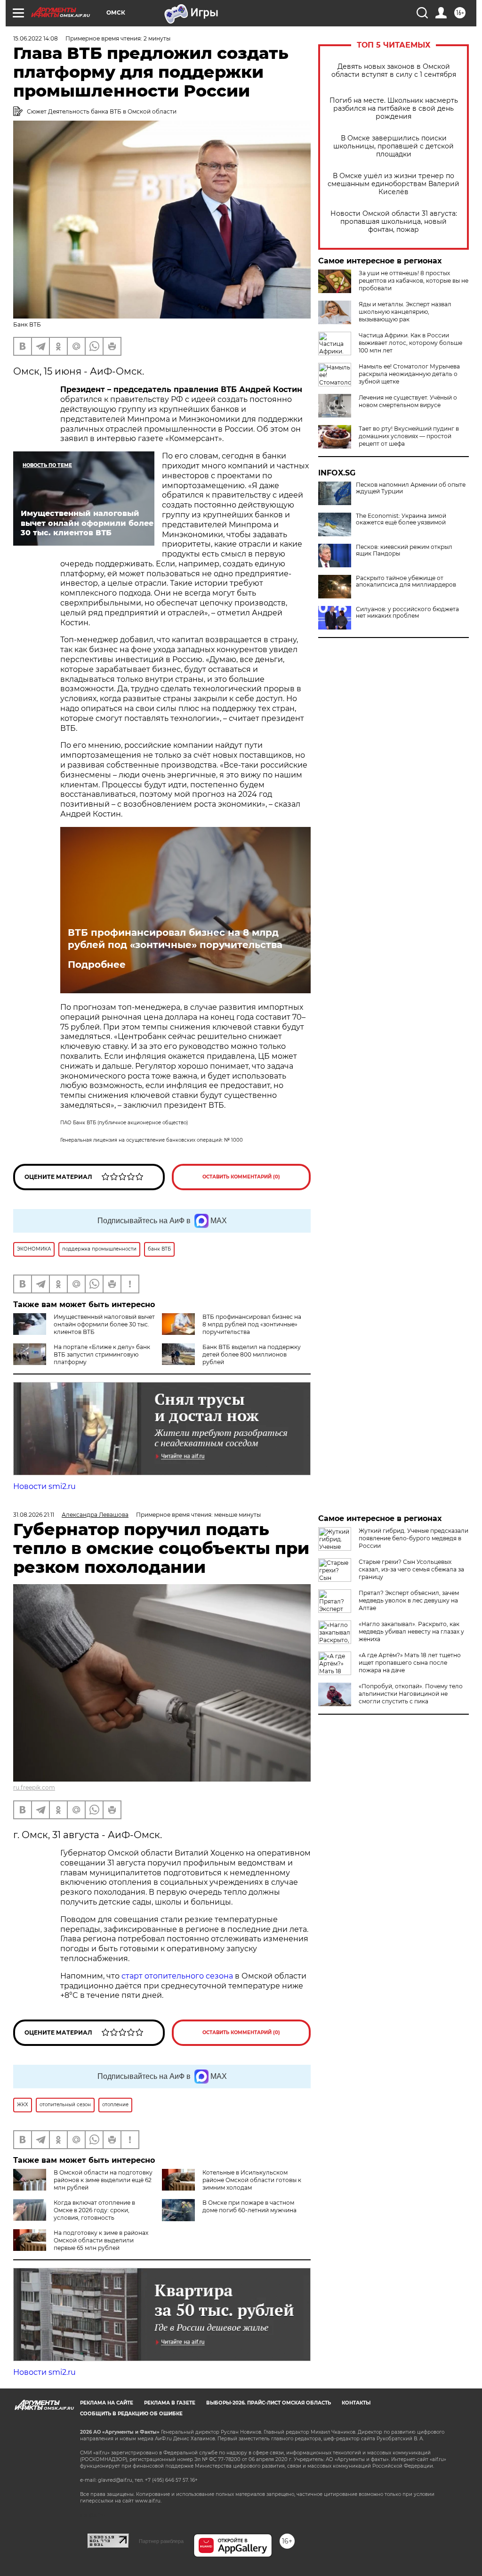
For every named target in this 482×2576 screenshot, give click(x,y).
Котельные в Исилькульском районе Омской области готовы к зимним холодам (252, 2180)
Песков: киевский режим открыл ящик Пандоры (404, 550)
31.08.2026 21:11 (34, 1515)
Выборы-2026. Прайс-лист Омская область (269, 2403)
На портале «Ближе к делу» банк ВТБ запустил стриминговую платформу (102, 1354)
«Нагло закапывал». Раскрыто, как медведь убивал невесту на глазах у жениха (411, 1631)
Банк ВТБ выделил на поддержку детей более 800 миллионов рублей (252, 1354)
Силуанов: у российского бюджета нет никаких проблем (407, 613)
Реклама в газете (170, 2403)
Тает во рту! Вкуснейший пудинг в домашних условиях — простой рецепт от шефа (409, 436)
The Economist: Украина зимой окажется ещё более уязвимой (401, 519)
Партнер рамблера (161, 2541)
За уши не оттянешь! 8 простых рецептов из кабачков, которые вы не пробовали (414, 281)
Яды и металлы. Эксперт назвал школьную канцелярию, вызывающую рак (405, 312)
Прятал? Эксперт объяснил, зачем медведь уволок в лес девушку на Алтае (409, 1600)
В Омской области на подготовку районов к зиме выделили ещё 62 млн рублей (103, 2180)
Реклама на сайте (107, 2403)
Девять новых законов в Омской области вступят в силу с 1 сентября (394, 71)
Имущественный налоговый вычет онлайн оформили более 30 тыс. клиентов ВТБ (104, 1324)
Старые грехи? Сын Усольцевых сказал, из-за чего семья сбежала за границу (411, 1569)
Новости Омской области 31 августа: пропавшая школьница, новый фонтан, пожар (394, 222)
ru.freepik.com (34, 1787)
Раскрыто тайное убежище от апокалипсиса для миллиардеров (406, 581)
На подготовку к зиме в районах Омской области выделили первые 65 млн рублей (101, 2240)
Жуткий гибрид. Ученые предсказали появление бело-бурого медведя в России (414, 1538)
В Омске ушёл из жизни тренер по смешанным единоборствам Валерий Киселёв (394, 184)
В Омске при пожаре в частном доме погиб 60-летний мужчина (249, 2206)
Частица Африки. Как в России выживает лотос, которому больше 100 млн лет (410, 343)
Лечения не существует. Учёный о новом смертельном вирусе (408, 401)
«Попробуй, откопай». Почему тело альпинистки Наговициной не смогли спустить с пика (411, 1694)
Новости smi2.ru (44, 1486)
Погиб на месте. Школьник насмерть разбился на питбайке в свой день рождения (394, 109)
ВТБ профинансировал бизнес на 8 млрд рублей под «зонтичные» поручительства (175, 939)
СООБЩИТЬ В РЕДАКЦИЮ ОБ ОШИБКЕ (131, 2414)
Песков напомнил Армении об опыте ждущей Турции (411, 488)
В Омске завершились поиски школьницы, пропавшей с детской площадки (394, 146)
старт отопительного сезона (177, 1976)
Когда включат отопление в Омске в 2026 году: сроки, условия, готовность (94, 2210)
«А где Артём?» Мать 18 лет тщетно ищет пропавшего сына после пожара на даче (410, 1663)
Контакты (356, 2403)
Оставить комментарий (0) (241, 1177)
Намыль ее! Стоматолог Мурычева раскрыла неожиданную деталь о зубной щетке (409, 374)
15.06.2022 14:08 (36, 38)
